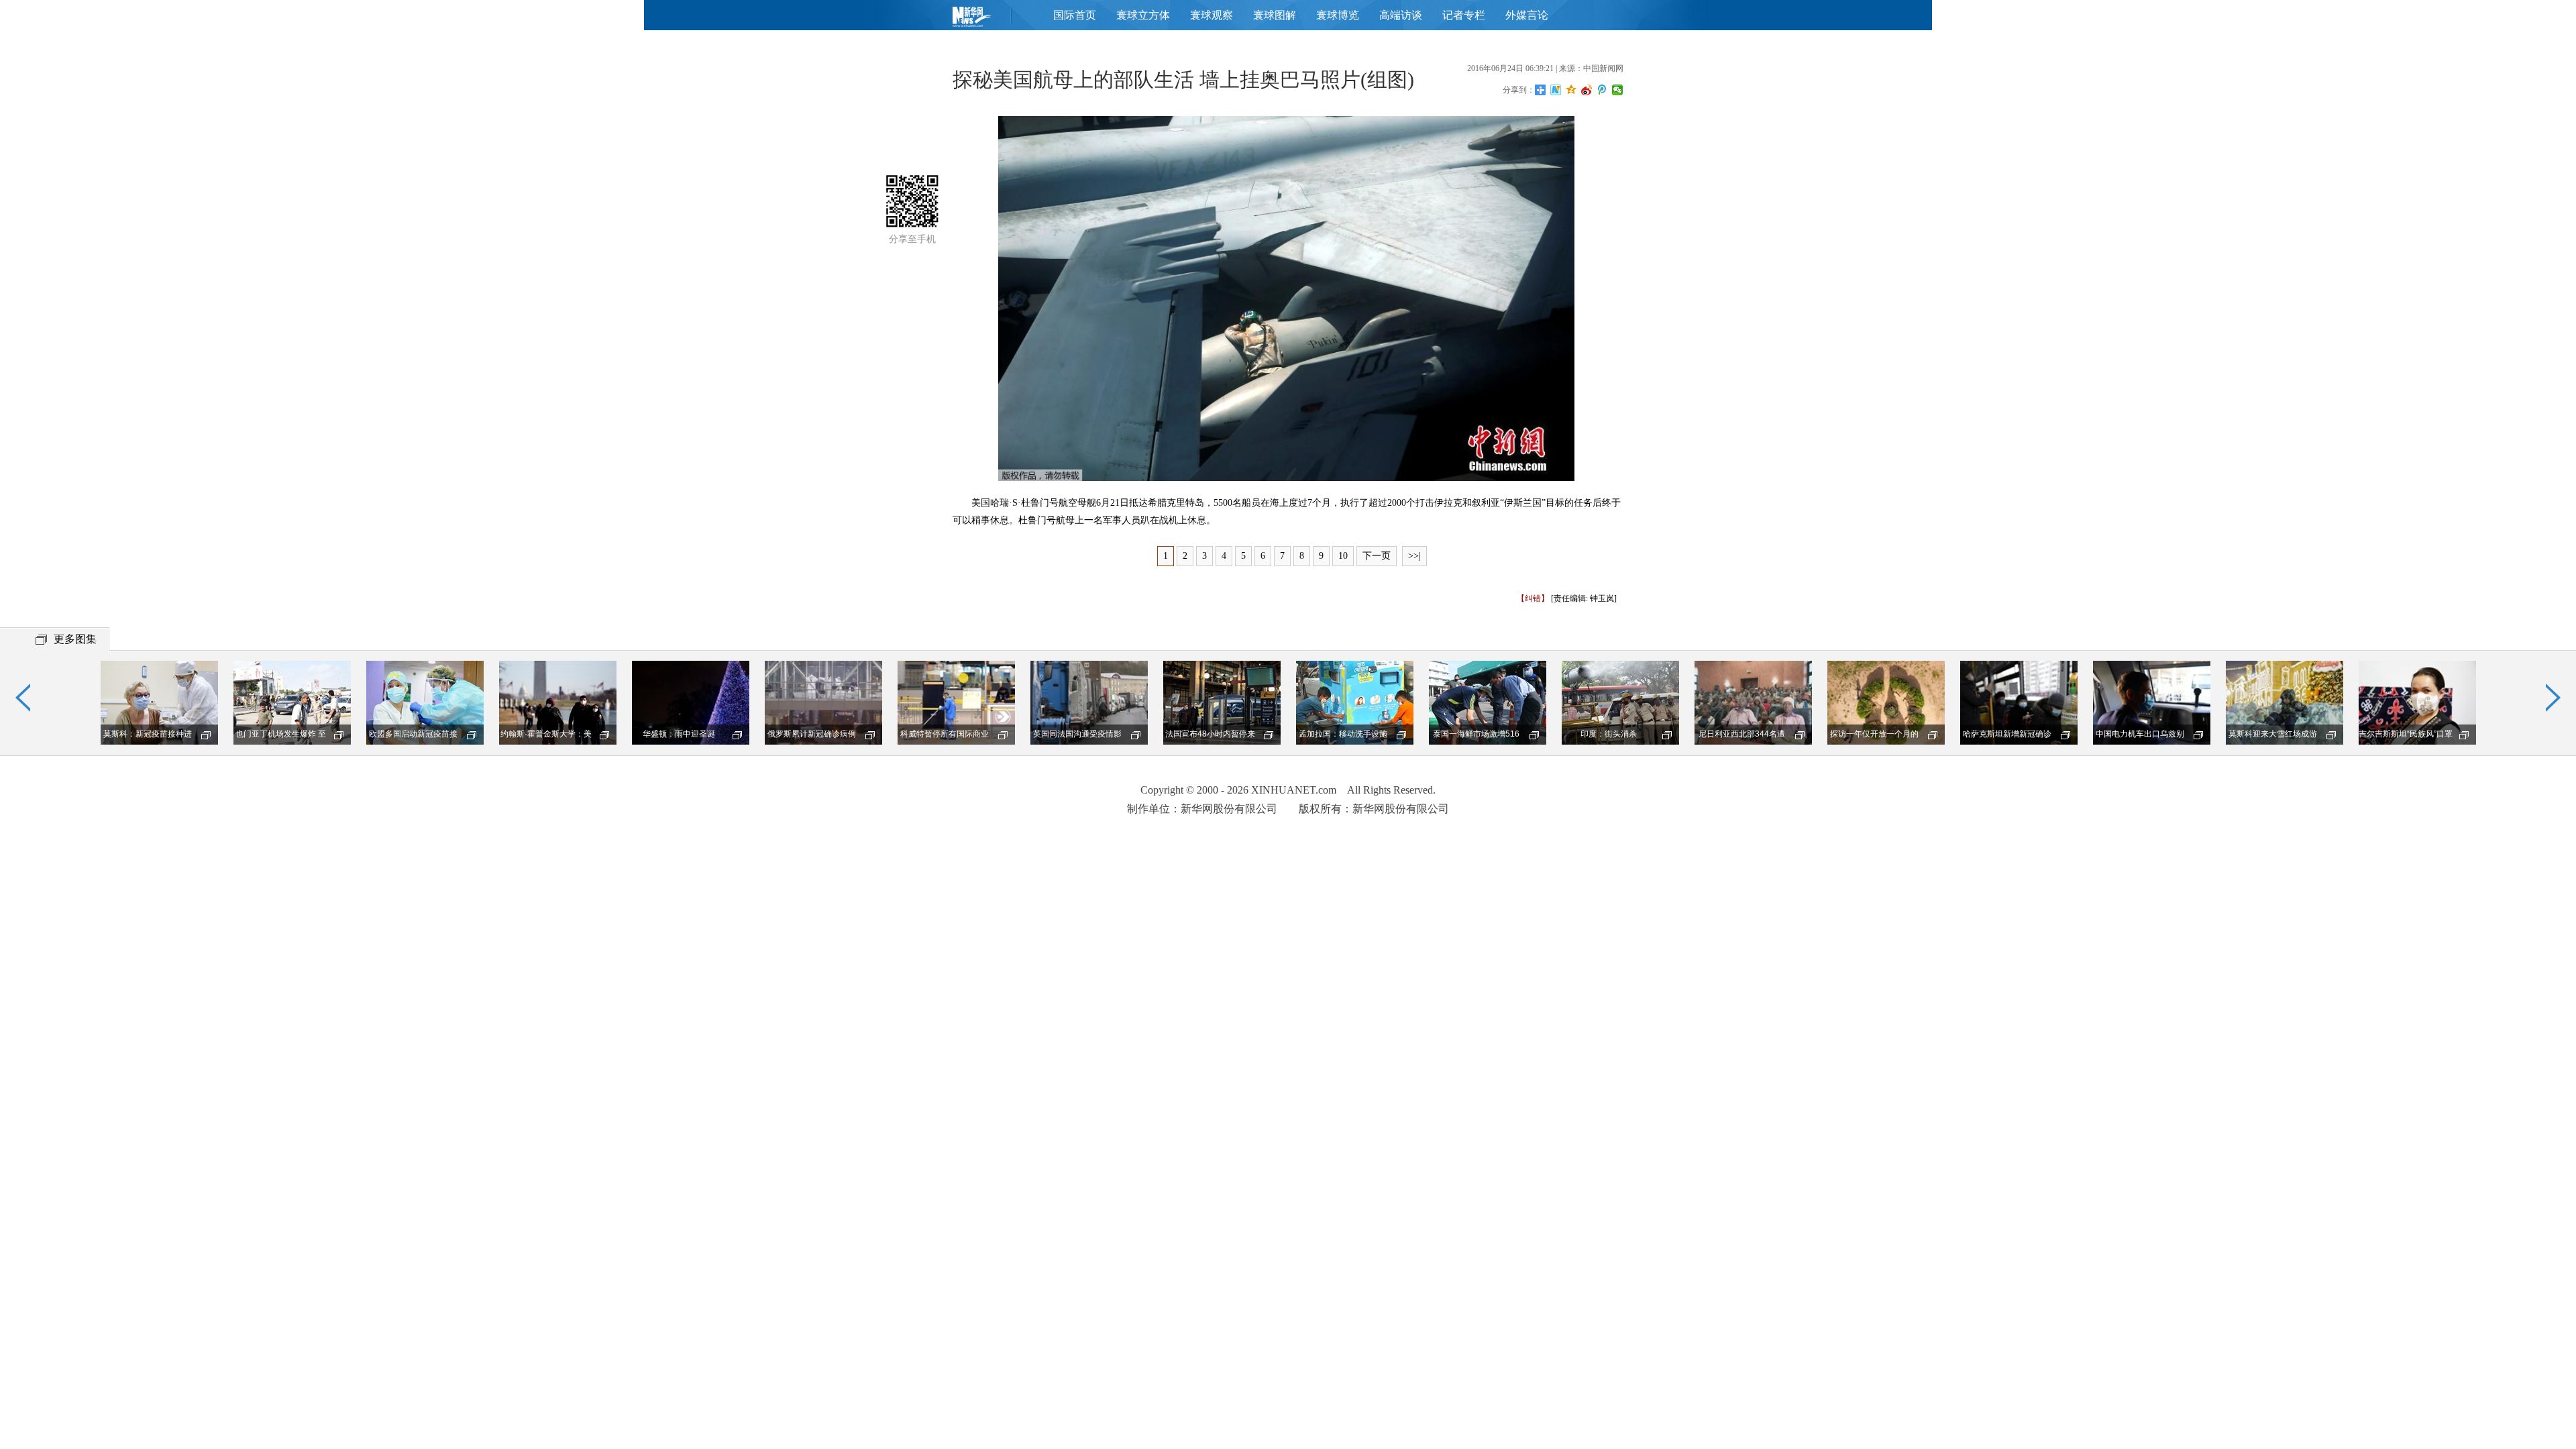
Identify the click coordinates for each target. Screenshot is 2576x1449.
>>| (1414, 556)
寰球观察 (1212, 15)
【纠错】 (1533, 598)
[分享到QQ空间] (1571, 90)
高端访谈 (1401, 15)
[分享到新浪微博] (1587, 90)
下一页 (1377, 556)
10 (1343, 556)
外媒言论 (1527, 15)
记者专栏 (1464, 15)
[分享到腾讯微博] (1602, 90)
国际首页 (1075, 15)
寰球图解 (1275, 15)
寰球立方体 (1143, 15)
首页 (993, 20)
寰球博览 (1338, 15)
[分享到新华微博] (1556, 90)
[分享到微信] (1618, 90)
